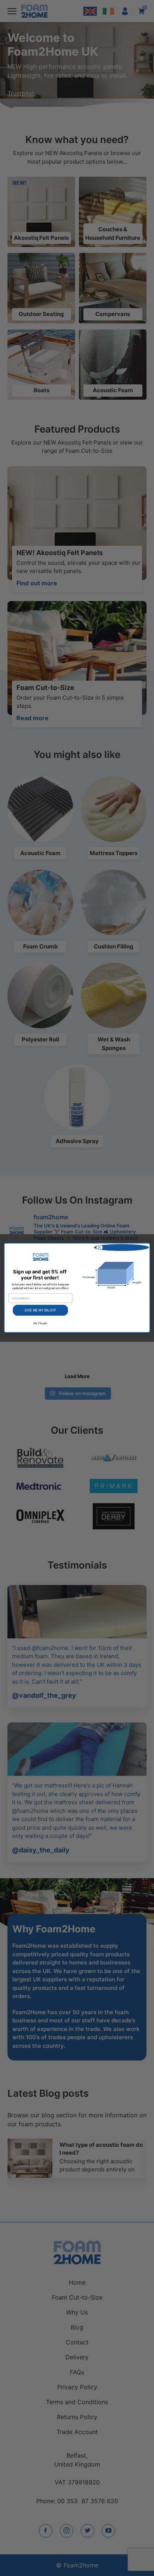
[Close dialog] (121, 1248)
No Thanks (40, 1323)
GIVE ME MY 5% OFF (40, 1311)
